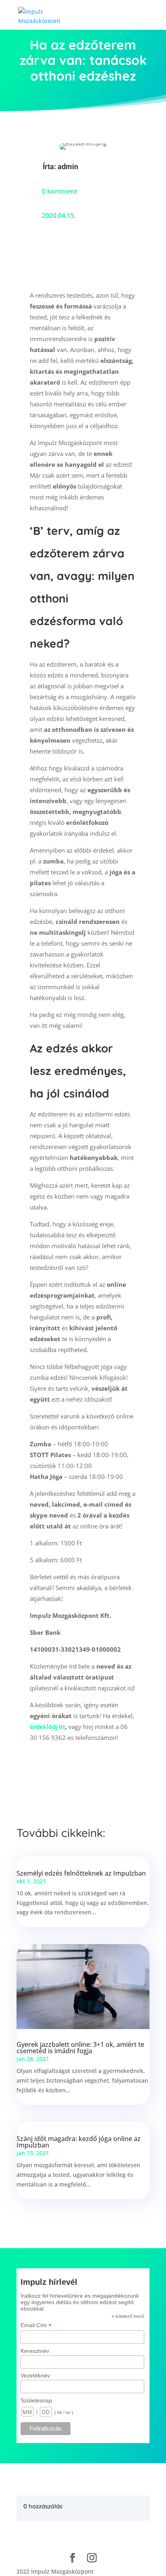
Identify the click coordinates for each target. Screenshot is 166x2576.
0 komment (59, 191)
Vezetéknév (35, 2375)
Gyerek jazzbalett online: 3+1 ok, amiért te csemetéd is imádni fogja (80, 2048)
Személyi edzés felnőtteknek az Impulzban (81, 1873)
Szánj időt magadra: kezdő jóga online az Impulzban (79, 2142)
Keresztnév (35, 2351)
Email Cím (36, 2325)
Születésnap (36, 2400)
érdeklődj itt (48, 1727)
